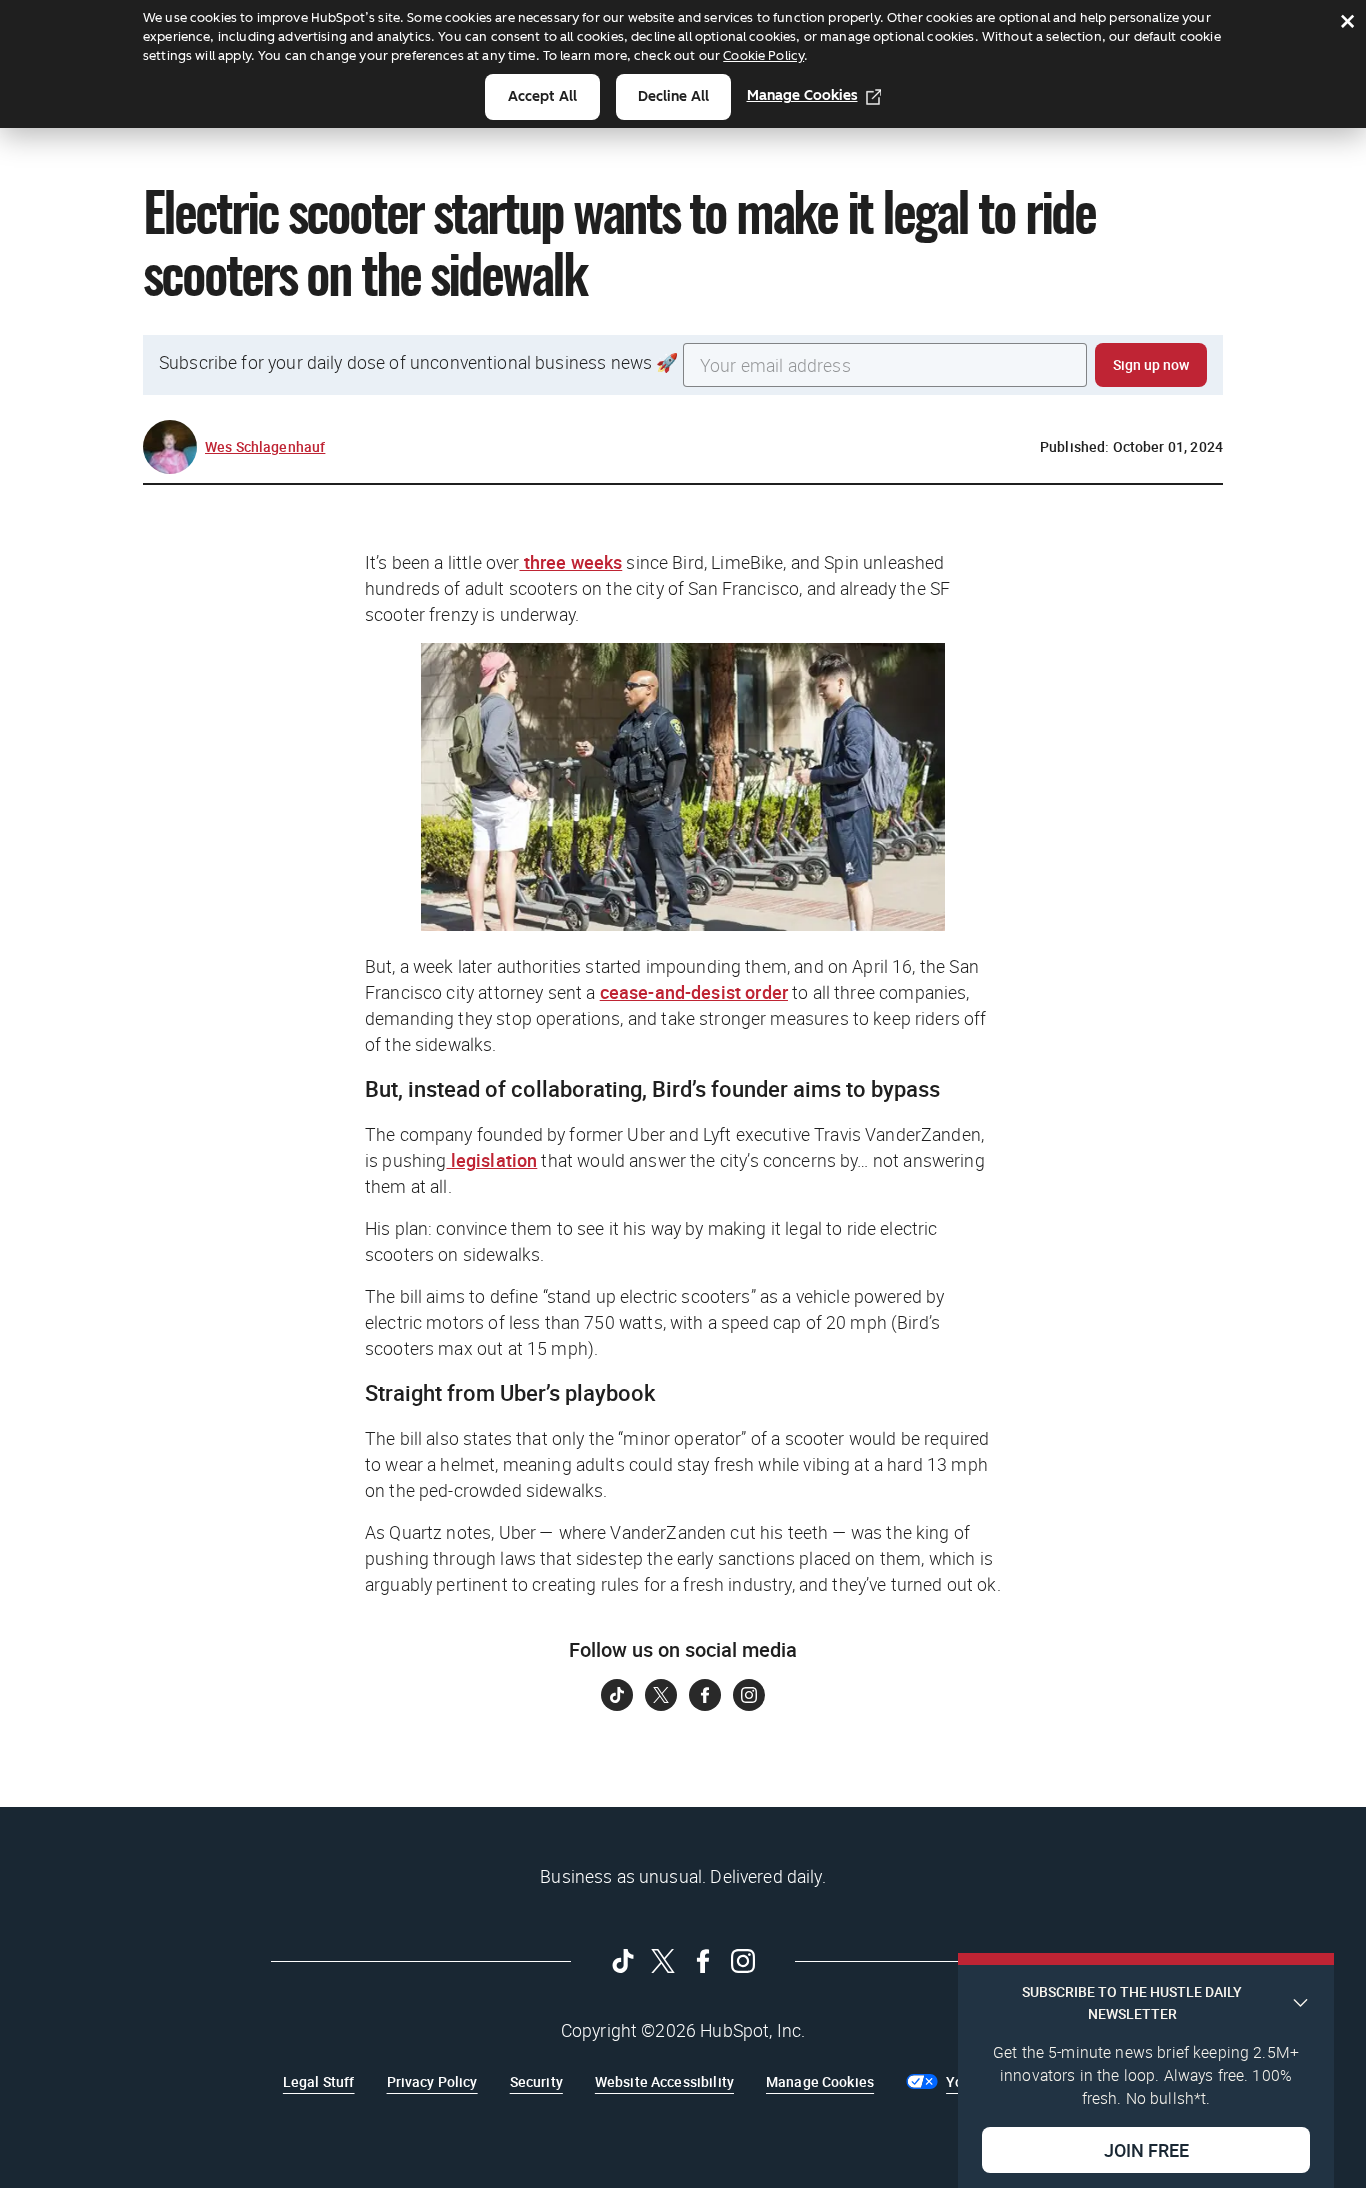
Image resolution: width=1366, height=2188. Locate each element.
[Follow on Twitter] (661, 1695)
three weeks (570, 562)
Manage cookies (802, 95)
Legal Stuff (319, 2081)
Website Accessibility (664, 2081)
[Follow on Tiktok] (617, 1695)
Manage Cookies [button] (820, 2081)
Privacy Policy (432, 2081)
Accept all (542, 96)
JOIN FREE (1146, 2149)
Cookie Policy (763, 55)
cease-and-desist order (694, 992)
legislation (492, 1160)
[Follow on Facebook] (705, 1695)
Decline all (673, 96)
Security (536, 2081)
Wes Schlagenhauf (265, 446)
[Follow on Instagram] (749, 1695)
